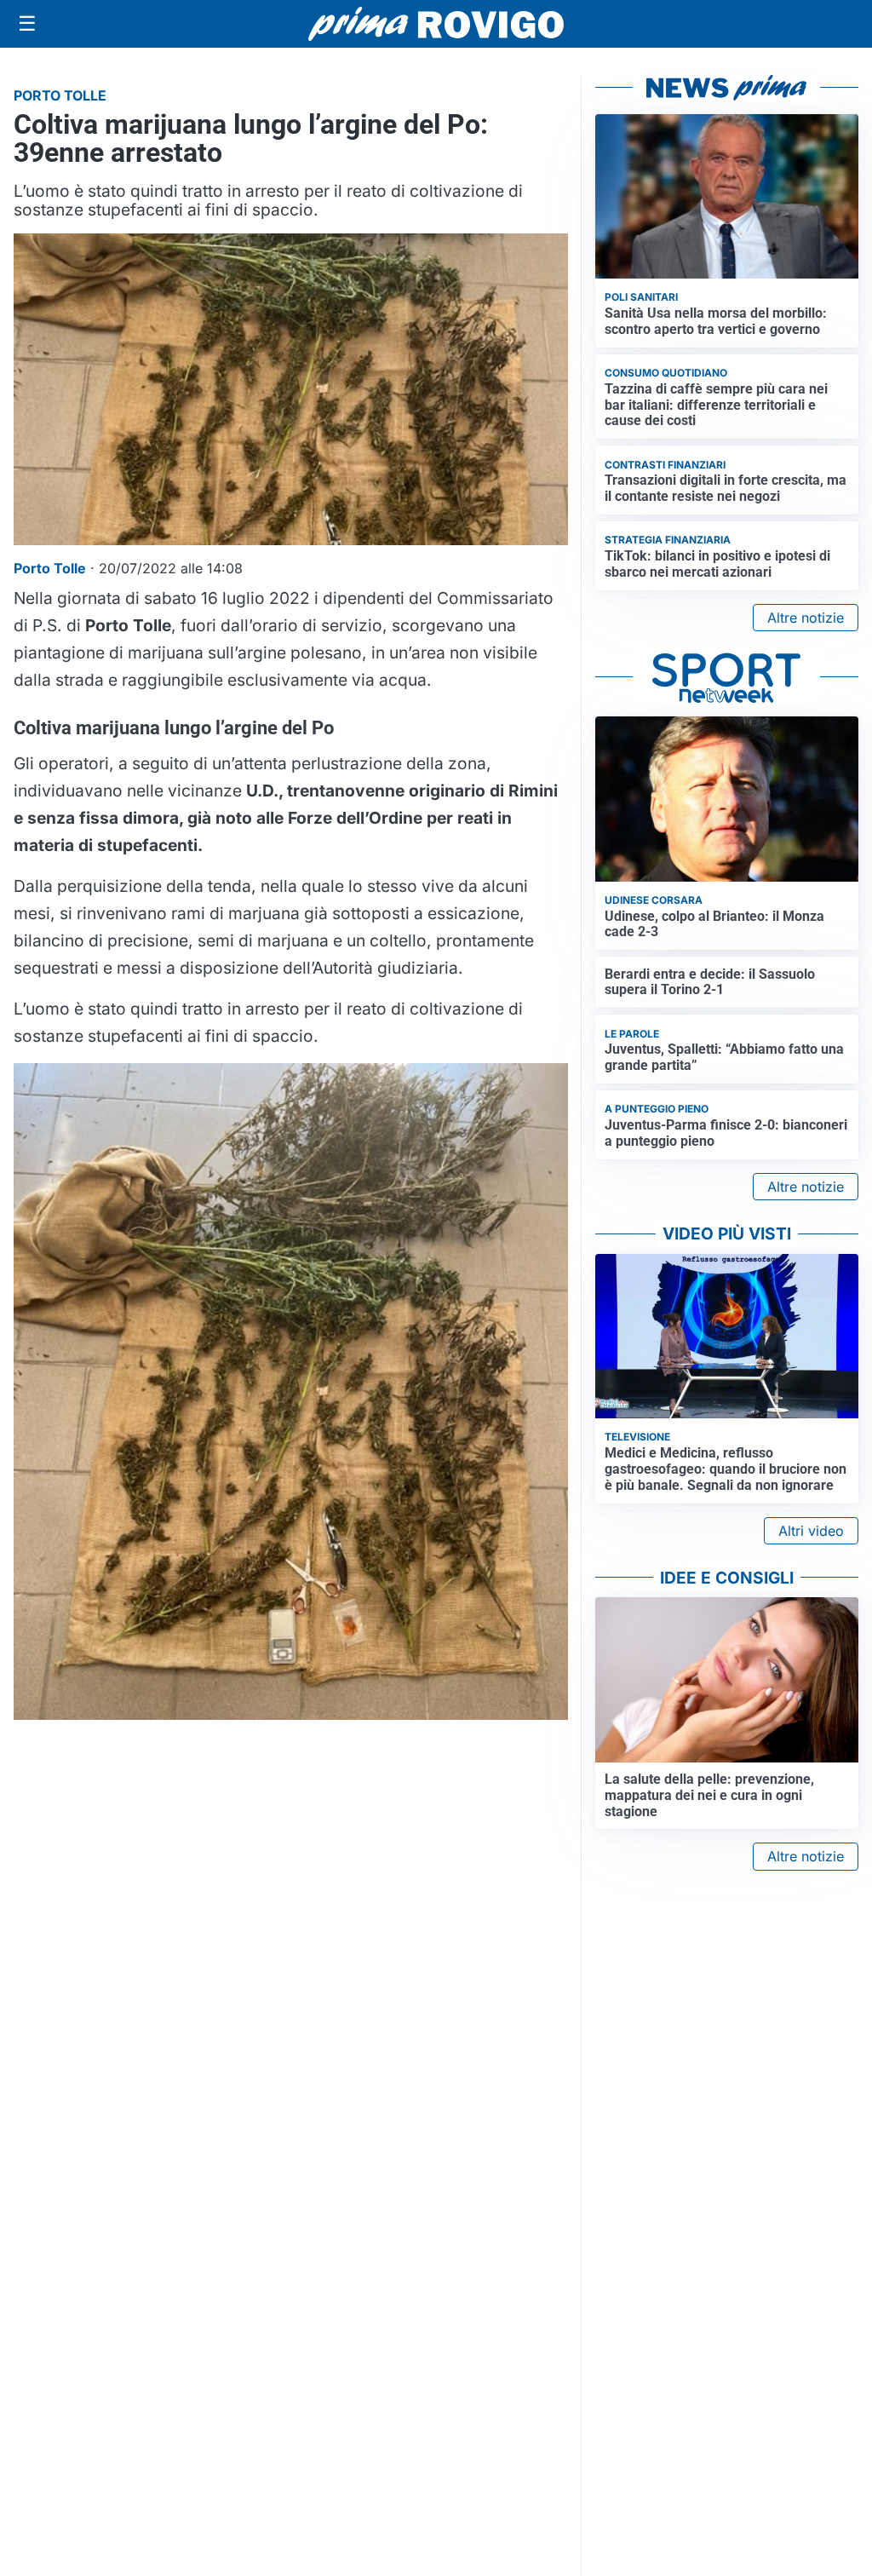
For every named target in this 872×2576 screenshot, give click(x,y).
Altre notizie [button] (806, 618)
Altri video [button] (811, 1531)
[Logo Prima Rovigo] (436, 24)
